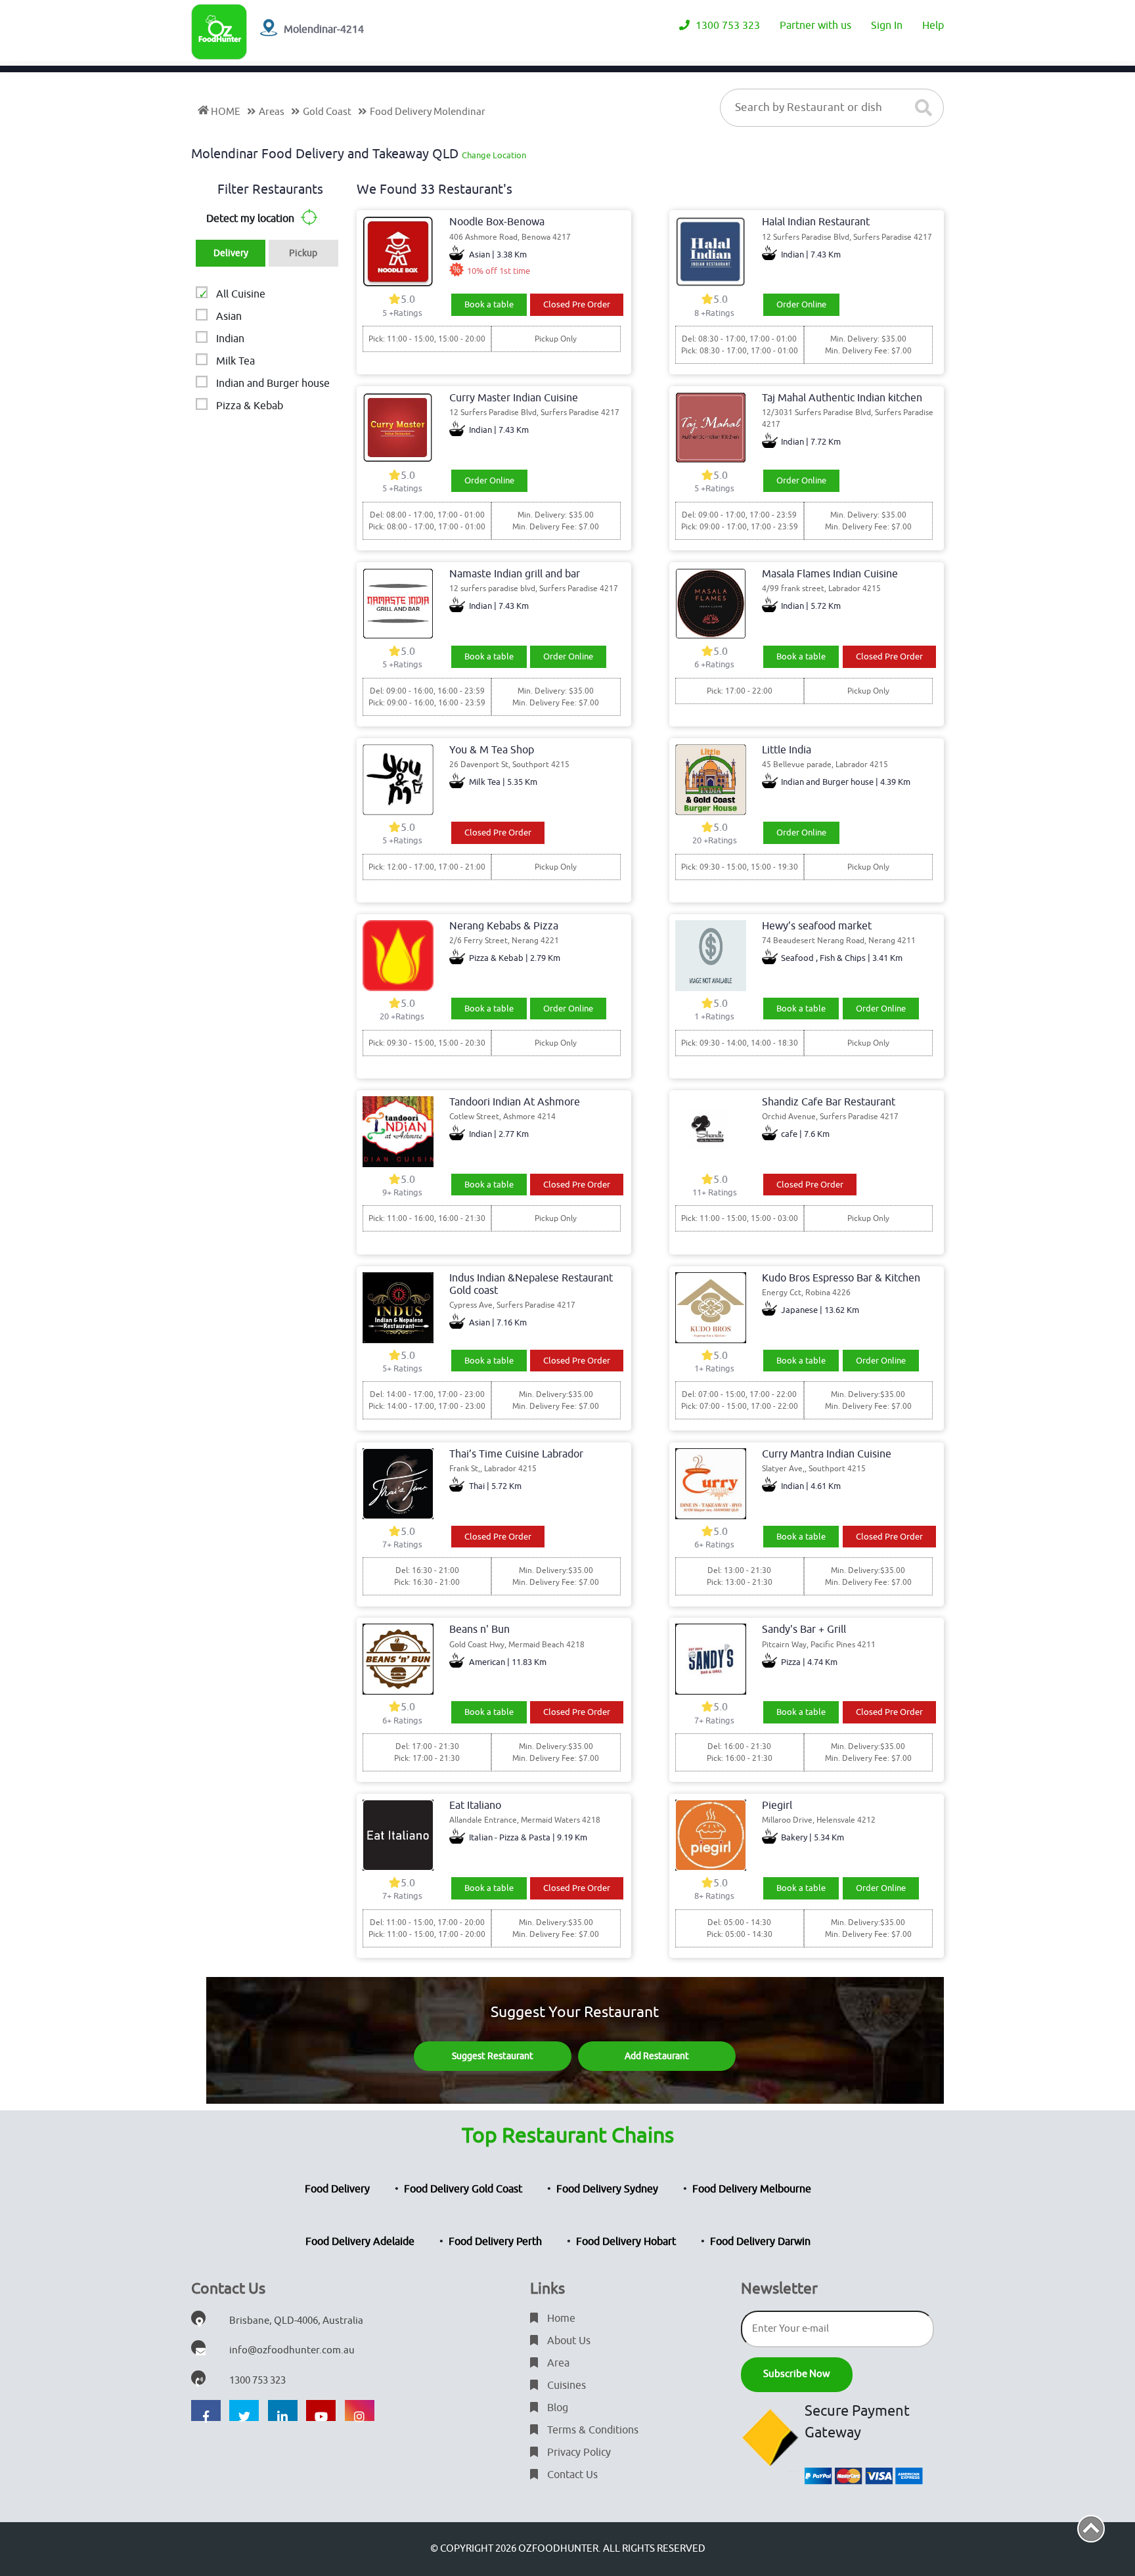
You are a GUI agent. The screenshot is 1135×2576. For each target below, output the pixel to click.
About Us (567, 2341)
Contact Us (571, 2475)
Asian (229, 317)
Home (560, 2319)
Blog (556, 2408)
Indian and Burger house (273, 384)
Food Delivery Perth (495, 2242)
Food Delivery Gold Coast (463, 2189)
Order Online (801, 304)
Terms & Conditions (591, 2430)
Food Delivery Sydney (607, 2189)
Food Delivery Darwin (760, 2242)
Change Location (494, 155)
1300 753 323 (726, 26)
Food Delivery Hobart (626, 2242)
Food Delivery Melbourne (752, 2189)
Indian (230, 339)
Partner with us (815, 26)
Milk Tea (235, 361)
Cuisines (565, 2386)
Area (557, 2363)
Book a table (489, 304)
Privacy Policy (578, 2453)
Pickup (303, 253)
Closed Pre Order (577, 304)
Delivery (231, 253)
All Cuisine (241, 294)
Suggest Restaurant (493, 2056)
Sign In (887, 26)
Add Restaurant (657, 2056)
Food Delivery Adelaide (360, 2242)
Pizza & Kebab (250, 406)
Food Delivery (337, 2189)
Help (933, 26)
